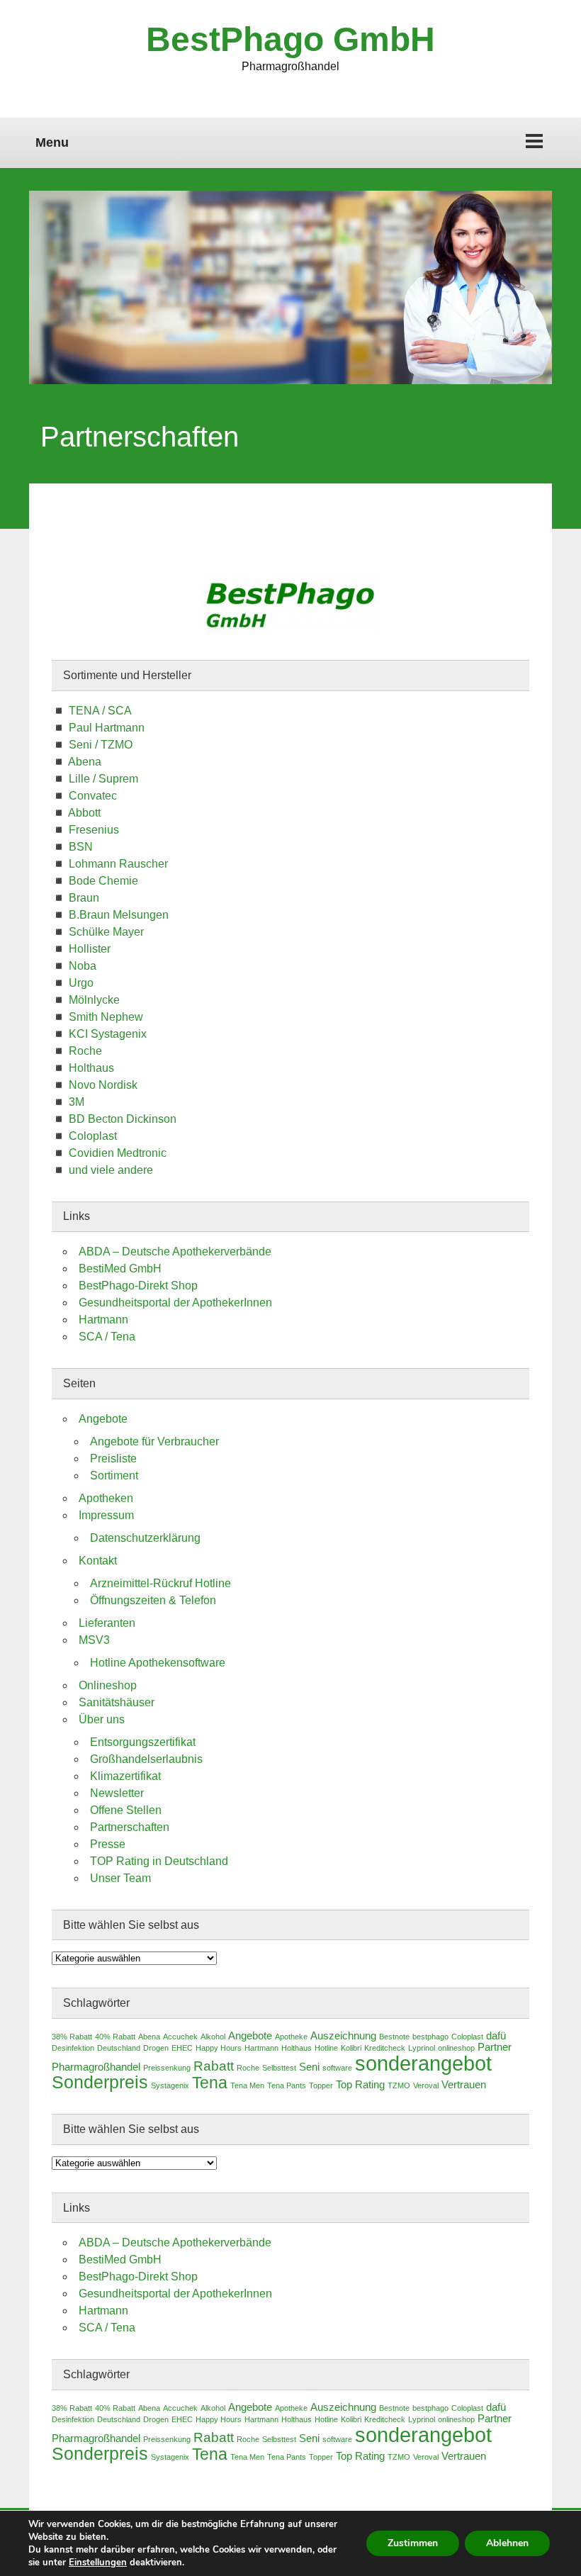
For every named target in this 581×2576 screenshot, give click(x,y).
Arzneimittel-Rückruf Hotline (160, 1583)
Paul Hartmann (107, 728)
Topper (321, 2085)
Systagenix (170, 2085)
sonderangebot (423, 2063)
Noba (83, 966)
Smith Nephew (106, 1017)
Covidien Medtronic (118, 1153)
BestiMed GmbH (120, 1269)
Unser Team (120, 1878)
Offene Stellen (126, 1810)
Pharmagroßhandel (96, 2067)
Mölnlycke (94, 1000)
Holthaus (91, 1068)
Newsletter (117, 1793)
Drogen (156, 2048)
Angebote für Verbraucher (154, 1441)
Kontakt (98, 1561)
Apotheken (106, 1498)
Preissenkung (167, 2068)
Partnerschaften (130, 1827)
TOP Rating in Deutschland (159, 1861)
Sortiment (114, 1475)
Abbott (84, 813)
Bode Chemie (103, 881)
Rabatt (214, 2066)
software (337, 2068)
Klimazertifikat (125, 1776)
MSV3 (94, 1640)
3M (77, 1102)
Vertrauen (464, 2085)
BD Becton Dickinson (123, 1119)
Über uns (102, 1719)
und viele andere (111, 1170)
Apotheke (291, 2037)
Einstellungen (98, 2563)
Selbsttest (279, 2068)
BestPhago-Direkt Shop (138, 1286)
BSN (81, 847)
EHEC (182, 2048)
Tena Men (247, 2085)
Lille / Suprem (103, 779)
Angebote (103, 1419)
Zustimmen (413, 2543)
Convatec (93, 796)
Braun (84, 898)
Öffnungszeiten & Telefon (153, 1600)
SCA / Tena (107, 1337)
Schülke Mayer (106, 932)
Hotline (326, 2048)
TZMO (399, 2085)
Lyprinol (422, 2048)
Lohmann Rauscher (118, 864)
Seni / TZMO (101, 745)
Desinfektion (73, 2048)
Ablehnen (507, 2543)
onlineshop (456, 2048)
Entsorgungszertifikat (143, 1742)
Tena (210, 2083)
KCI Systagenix (108, 1034)
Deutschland (119, 2048)
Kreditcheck (385, 2048)
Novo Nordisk (103, 1085)
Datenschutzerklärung (145, 1538)
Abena (85, 762)
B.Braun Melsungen (119, 915)
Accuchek (180, 2037)
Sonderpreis (100, 2082)
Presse (108, 1844)
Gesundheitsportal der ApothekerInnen (175, 1303)
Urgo (81, 983)
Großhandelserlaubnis (146, 1759)
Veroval (426, 2085)
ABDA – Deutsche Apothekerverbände (175, 1251)
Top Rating (360, 2085)
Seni (309, 2067)
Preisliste (113, 1458)
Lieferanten (107, 1623)
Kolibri (351, 2048)
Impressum (106, 1515)
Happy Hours (219, 2048)
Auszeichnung (343, 2036)
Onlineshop (108, 1685)
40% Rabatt (115, 2037)
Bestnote (394, 2037)
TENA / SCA (100, 711)
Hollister (90, 949)
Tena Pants (287, 2085)
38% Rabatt (72, 2037)
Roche (85, 1051)
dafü (496, 2036)
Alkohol (213, 2037)
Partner (495, 2047)
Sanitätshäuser (117, 1702)
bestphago (430, 2037)
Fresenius (94, 830)
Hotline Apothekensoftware (158, 1663)
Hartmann (103, 1320)
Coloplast (93, 1136)
